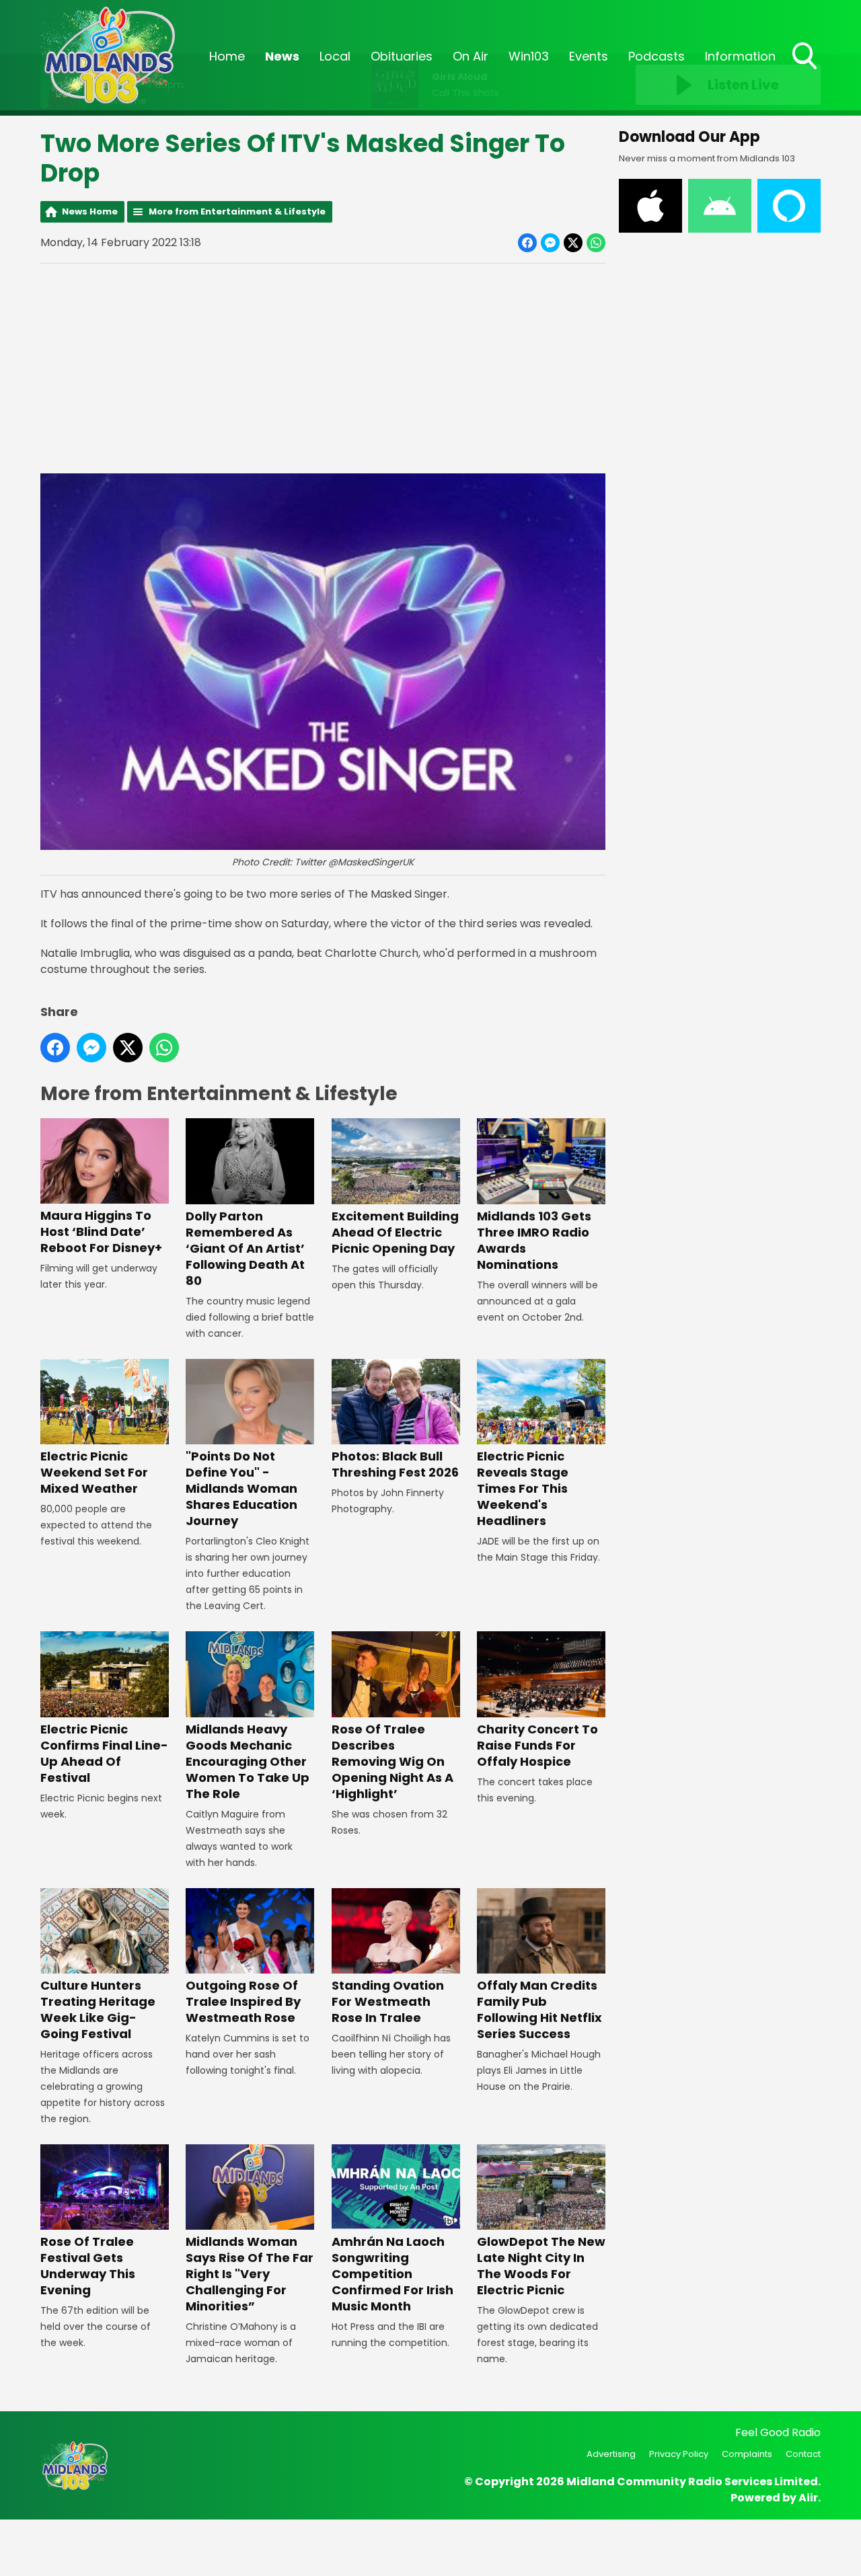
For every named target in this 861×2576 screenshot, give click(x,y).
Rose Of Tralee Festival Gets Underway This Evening (88, 2266)
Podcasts (657, 56)
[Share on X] (573, 243)
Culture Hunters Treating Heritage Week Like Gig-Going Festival (98, 2009)
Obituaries (402, 56)
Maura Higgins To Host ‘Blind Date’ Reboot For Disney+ (101, 1232)
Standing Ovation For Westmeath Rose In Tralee (388, 2001)
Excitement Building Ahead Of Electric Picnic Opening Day (395, 1232)
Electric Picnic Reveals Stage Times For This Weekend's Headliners (523, 1488)
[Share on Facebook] (527, 243)
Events (589, 56)
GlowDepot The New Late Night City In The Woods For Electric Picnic (541, 2266)
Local (335, 56)
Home (227, 56)
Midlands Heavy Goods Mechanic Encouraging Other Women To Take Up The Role (248, 1761)
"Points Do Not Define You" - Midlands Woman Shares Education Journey (241, 1488)
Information (740, 56)
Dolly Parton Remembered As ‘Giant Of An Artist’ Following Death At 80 (245, 1248)
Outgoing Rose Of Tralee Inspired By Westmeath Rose (243, 2001)
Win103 (529, 56)
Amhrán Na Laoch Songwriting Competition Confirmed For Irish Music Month (392, 2274)
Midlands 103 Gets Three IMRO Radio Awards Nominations (534, 1240)
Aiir (808, 2498)
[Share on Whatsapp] (596, 243)
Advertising (611, 2454)
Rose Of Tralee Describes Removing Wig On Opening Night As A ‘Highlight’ (392, 1761)
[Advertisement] (323, 368)
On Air (471, 56)
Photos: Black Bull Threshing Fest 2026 (395, 1464)
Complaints (747, 2454)
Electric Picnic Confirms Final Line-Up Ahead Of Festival (104, 1753)
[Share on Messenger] (550, 243)
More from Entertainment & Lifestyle (237, 211)
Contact (803, 2454)
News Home (90, 211)
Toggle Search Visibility (806, 71)
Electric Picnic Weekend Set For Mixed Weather (94, 1472)
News (282, 56)
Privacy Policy (679, 2454)
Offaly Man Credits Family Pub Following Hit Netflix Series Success (539, 2009)
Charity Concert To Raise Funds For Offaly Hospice (537, 1745)
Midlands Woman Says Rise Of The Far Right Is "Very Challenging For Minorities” (250, 2274)
